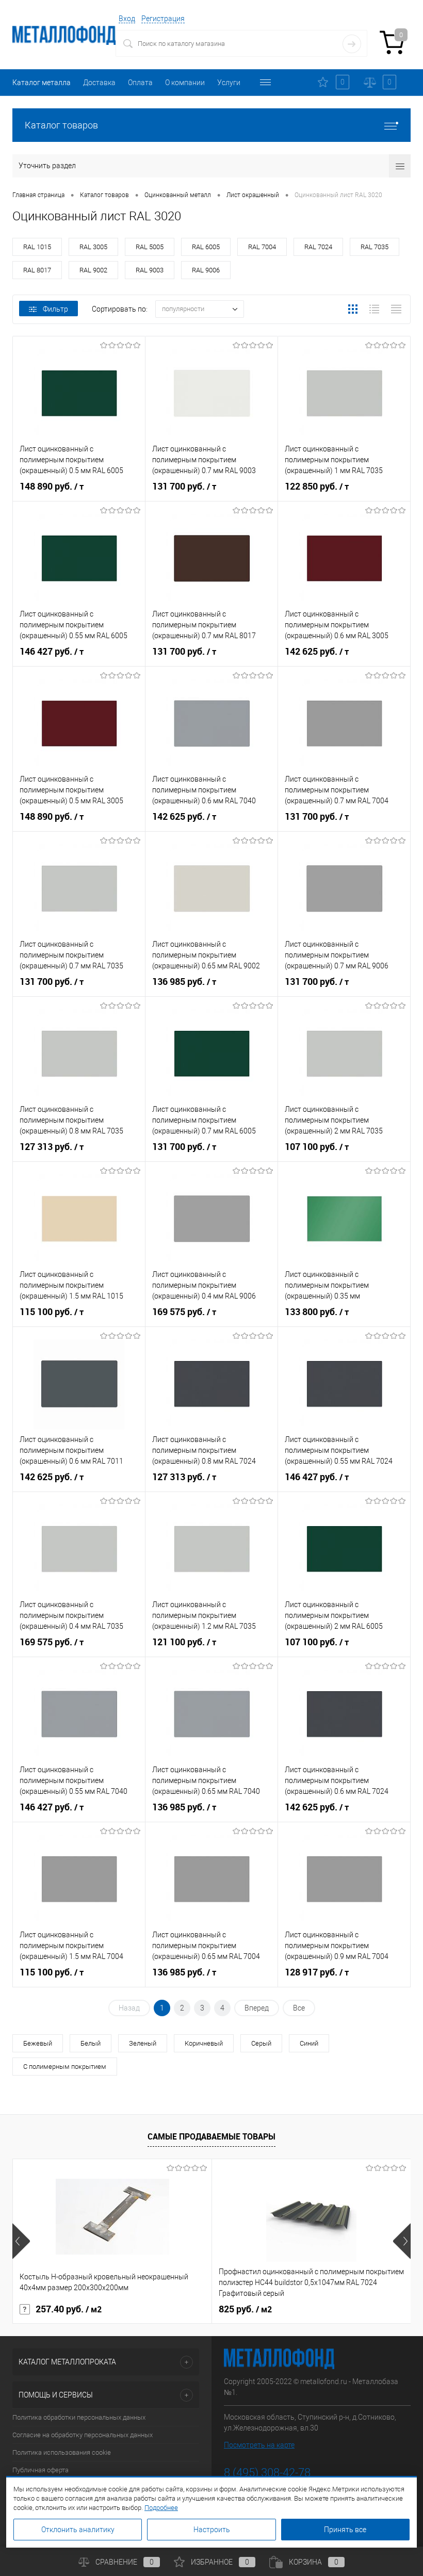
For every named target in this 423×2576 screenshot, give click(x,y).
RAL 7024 (318, 247)
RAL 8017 (37, 270)
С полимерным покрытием (65, 2067)
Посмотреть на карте (259, 2445)
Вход (127, 19)
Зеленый (143, 2043)
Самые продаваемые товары (211, 2136)
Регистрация (163, 19)
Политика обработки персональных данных (79, 2417)
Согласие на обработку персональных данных (83, 2435)
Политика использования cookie (62, 2452)
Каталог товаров (61, 125)
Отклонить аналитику (78, 2530)
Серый (261, 2043)
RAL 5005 (150, 247)
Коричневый (204, 2043)
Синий (309, 2043)
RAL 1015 (37, 247)
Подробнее (161, 2508)
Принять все (345, 2530)
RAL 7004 (262, 247)
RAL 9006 (206, 270)
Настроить (212, 2530)
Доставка (99, 83)
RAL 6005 (206, 247)
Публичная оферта (40, 2470)
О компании (185, 83)
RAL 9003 (150, 270)
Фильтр (55, 309)
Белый (91, 2043)
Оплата (140, 83)
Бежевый (38, 2043)
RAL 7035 (375, 247)
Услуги (229, 83)
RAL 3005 (93, 247)
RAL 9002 (93, 270)
